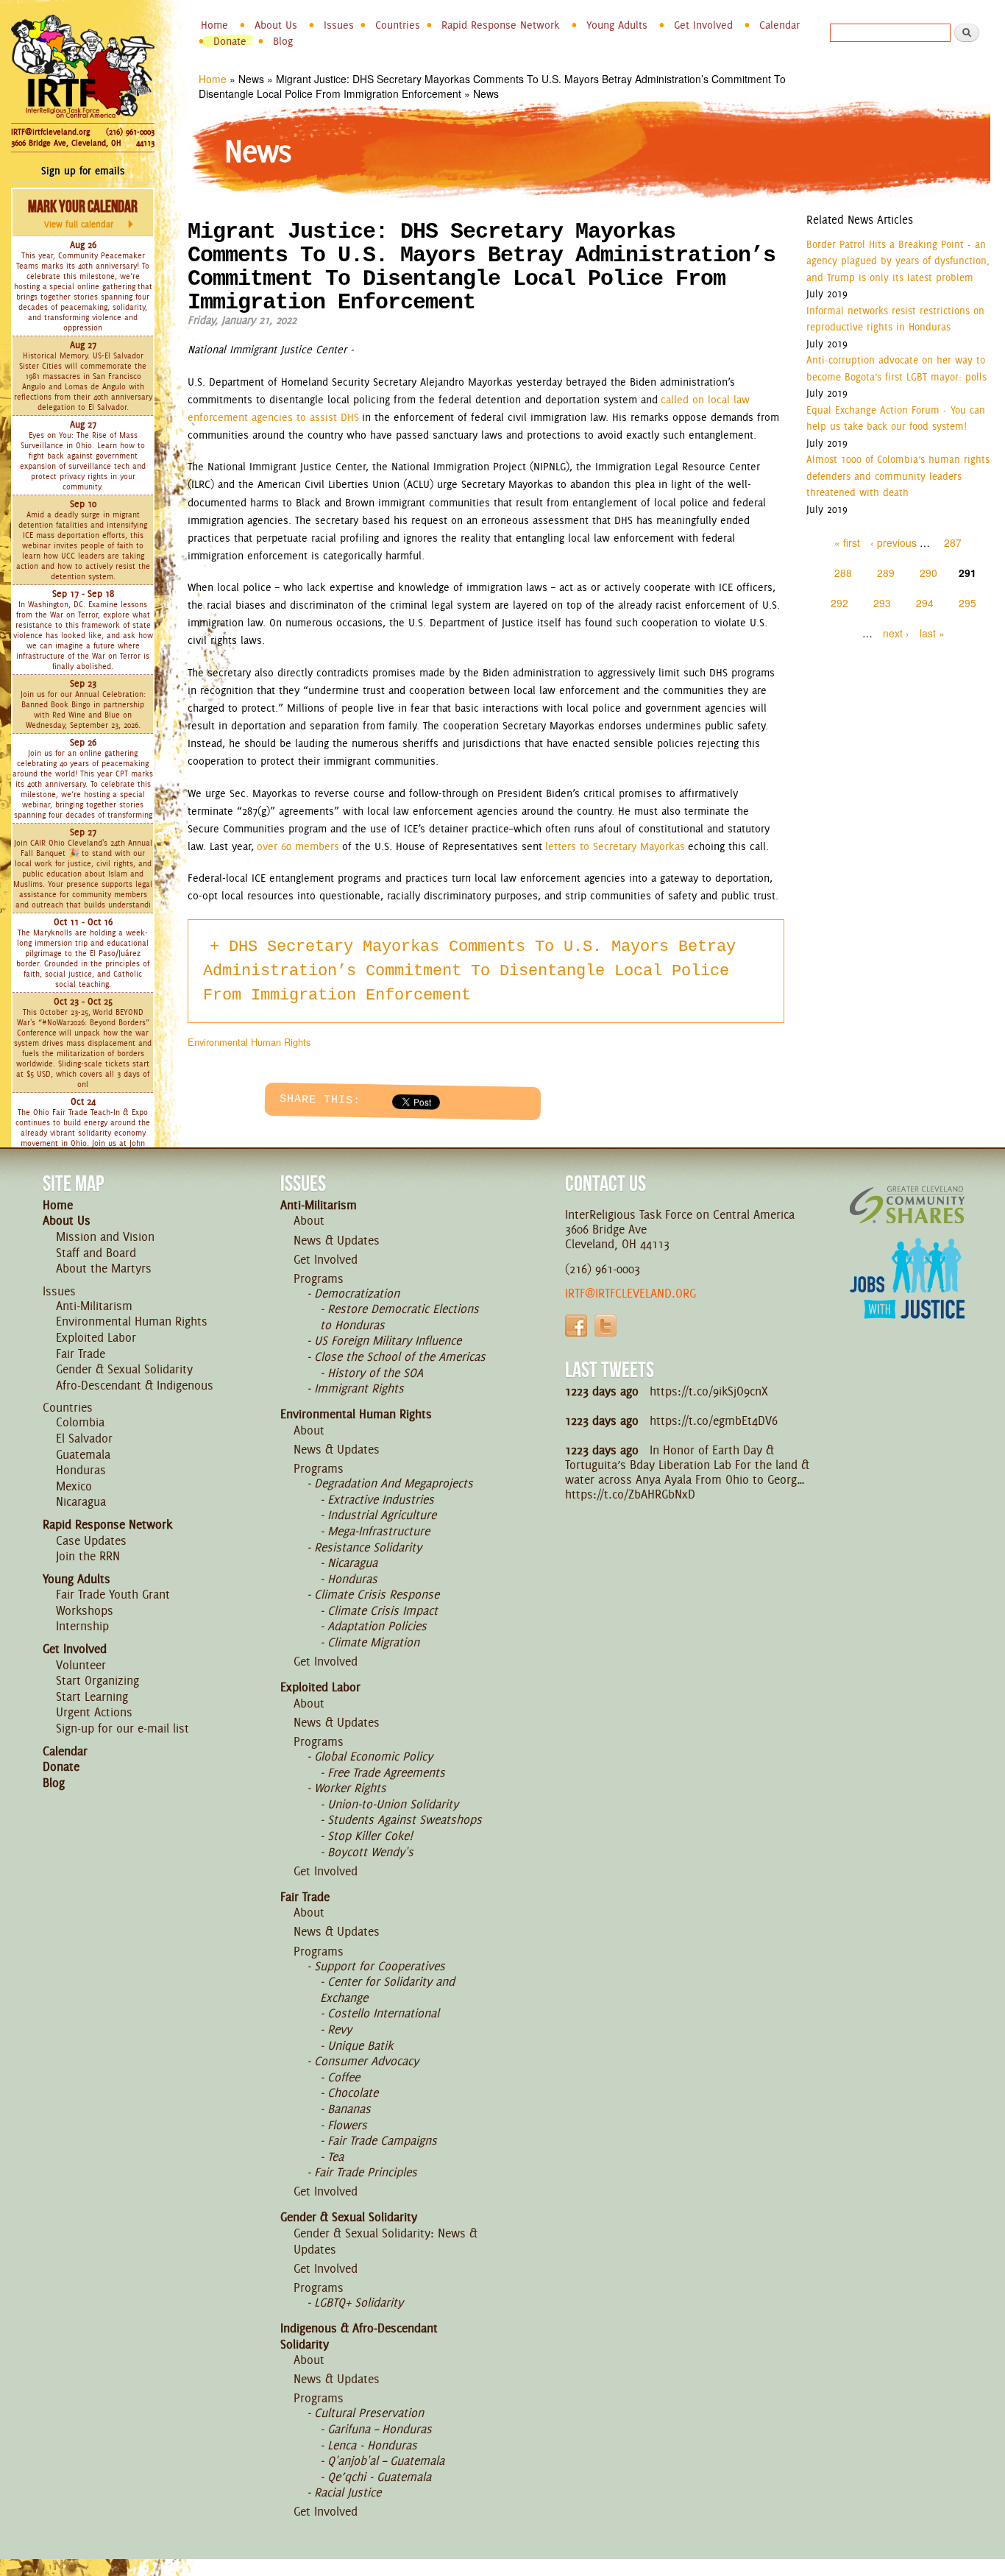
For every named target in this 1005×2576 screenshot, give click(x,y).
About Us (276, 25)
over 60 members (298, 846)
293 (882, 603)
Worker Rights (350, 1788)
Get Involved (703, 25)
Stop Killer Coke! (370, 1836)
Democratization (357, 1293)
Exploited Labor (96, 1337)
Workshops (85, 1610)
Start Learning (92, 1696)
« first (847, 542)
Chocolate (353, 2092)
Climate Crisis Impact (383, 1610)
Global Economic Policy (373, 1756)
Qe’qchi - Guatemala (379, 2477)
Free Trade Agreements (386, 1772)
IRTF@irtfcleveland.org (50, 132)
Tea (335, 2156)
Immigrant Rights (359, 1388)
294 (925, 603)
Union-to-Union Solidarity (393, 1804)
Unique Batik (360, 2045)
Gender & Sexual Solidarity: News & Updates (386, 2241)
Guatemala (83, 1454)
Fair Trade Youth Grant (113, 1594)
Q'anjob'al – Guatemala (386, 2460)
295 (967, 603)
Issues (339, 25)
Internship (82, 1626)
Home (214, 25)
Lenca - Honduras (372, 2445)
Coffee (344, 2077)
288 (843, 573)
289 (886, 573)
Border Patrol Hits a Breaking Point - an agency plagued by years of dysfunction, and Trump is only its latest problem (898, 261)
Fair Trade (81, 1354)
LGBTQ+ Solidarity (359, 2302)
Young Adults (617, 25)
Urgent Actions (94, 1712)
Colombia (80, 1422)
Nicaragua (81, 1501)
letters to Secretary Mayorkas (615, 846)
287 (953, 542)
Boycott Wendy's (370, 1852)
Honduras (81, 1470)
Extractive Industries (381, 1499)
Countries (398, 25)
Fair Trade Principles (366, 2172)
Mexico (74, 1486)
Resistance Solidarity (368, 1547)
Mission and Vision (105, 1236)
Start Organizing (97, 1680)
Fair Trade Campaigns (382, 2140)
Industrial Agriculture (382, 1515)
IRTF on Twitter (606, 1326)
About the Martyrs (104, 1268)
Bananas (349, 2109)
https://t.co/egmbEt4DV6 (714, 1420)
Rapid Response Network (501, 25)
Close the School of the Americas (400, 1356)
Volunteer (81, 1665)
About (309, 1220)
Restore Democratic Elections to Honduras (399, 1317)
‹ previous (894, 542)
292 (839, 603)
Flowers (347, 2125)
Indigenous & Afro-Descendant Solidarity (359, 2336)
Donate (230, 41)
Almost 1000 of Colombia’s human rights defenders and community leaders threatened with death (898, 476)
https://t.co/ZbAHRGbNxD (630, 1494)
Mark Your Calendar (83, 213)
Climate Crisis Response (377, 1594)
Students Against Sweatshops (405, 1819)
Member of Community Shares (907, 1204)
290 (928, 573)
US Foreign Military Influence (388, 1340)
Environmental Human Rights (249, 1042)
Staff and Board (96, 1253)
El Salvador (84, 1438)
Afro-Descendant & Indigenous (135, 1385)
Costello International (383, 2013)
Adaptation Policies (377, 1626)
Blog (283, 41)
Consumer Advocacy (366, 2061)
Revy (340, 2029)
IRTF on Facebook (576, 1326)
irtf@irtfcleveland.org (631, 1293)
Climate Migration (373, 1642)
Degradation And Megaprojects (394, 1483)
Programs (319, 1278)
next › (896, 633)
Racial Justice (348, 2492)
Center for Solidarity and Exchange (387, 1989)
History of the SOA (375, 1373)
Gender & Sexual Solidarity (124, 1369)
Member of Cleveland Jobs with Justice (907, 1297)
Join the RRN (88, 1556)
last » (932, 633)
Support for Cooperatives (380, 1966)
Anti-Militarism (94, 1306)
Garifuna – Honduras (380, 2429)
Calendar (780, 25)
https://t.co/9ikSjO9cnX (709, 1391)
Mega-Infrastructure (379, 1531)
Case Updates (91, 1540)
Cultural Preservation (369, 2413)
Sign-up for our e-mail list (122, 1728)
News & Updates (337, 1240)
